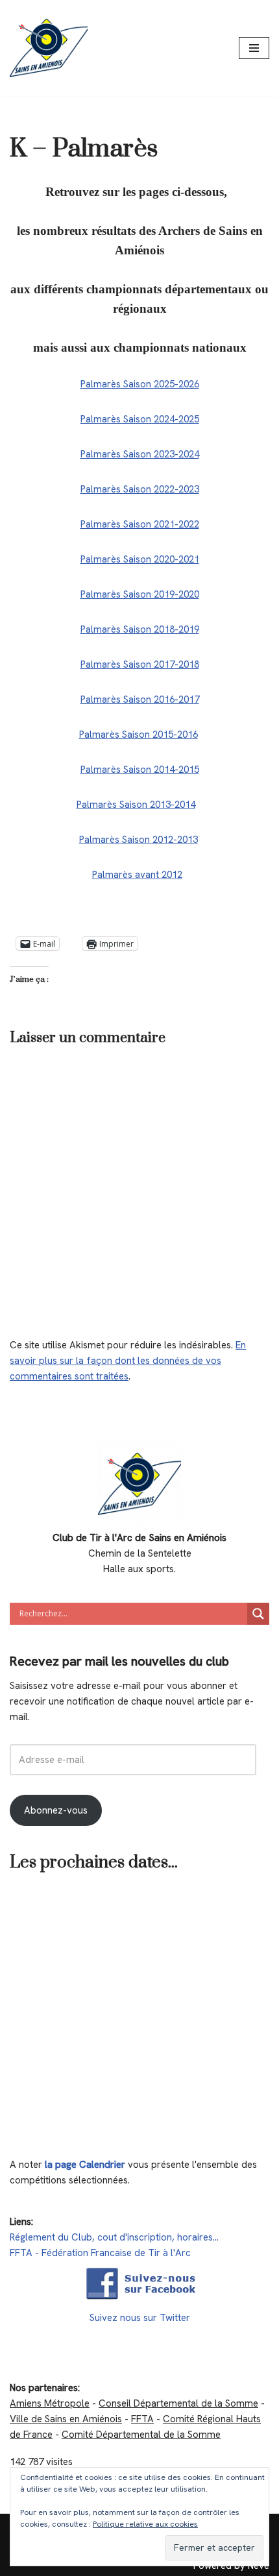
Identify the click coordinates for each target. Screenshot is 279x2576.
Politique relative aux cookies (145, 2524)
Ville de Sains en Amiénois (66, 2419)
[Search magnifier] (258, 1614)
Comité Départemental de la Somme (141, 2435)
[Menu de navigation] (254, 48)
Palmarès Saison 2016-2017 (140, 699)
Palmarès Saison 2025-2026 (140, 384)
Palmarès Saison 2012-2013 (139, 840)
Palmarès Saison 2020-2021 (140, 559)
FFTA (142, 2419)
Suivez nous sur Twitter (140, 2318)
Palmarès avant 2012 (137, 875)
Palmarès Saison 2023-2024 (140, 454)
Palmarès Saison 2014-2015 (140, 770)
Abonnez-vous (56, 1810)
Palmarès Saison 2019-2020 (140, 594)
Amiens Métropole (50, 2403)
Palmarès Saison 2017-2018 (140, 664)
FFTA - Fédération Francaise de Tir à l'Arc (100, 2253)
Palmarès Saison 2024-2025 (140, 419)
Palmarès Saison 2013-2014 (136, 805)
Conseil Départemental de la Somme (178, 2403)
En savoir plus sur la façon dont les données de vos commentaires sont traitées (128, 1361)
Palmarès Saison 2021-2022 (140, 524)
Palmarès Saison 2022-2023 (140, 489)
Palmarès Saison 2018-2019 (140, 629)
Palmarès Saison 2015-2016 (139, 735)
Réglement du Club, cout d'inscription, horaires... (114, 2237)
